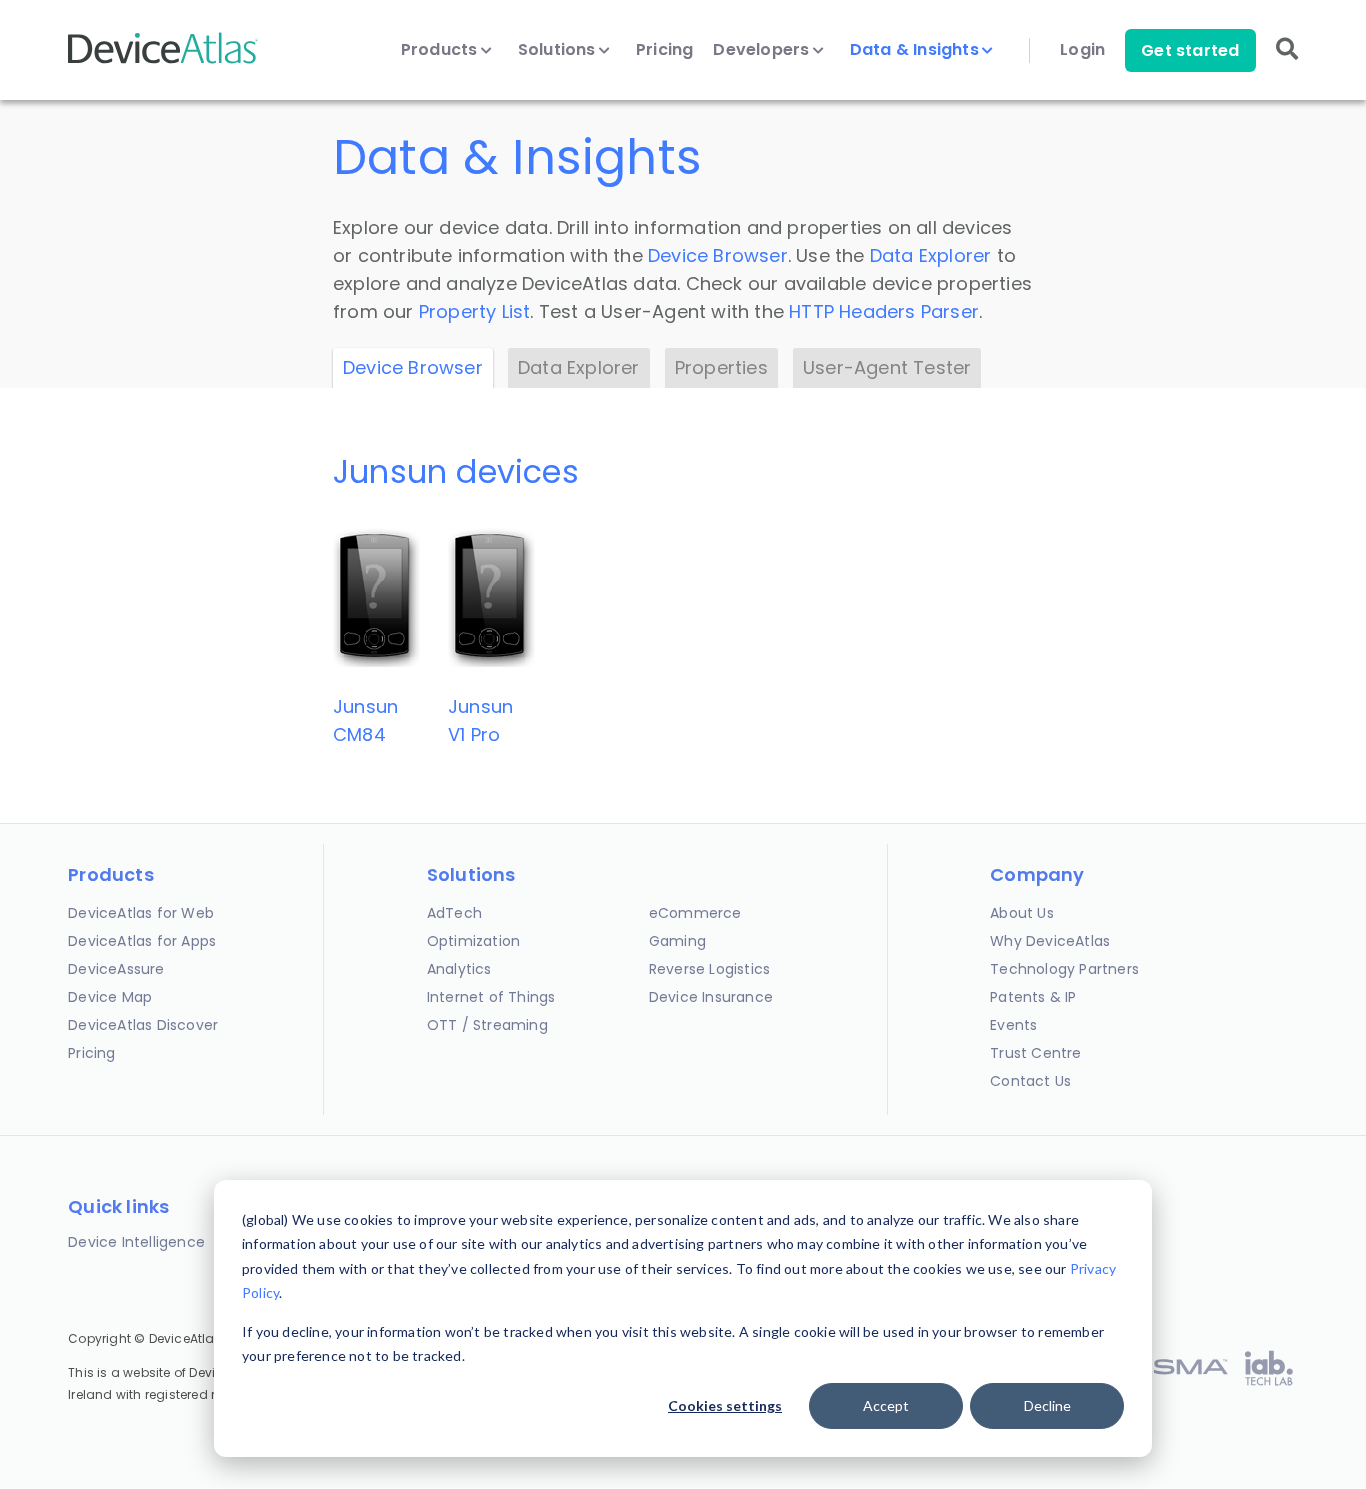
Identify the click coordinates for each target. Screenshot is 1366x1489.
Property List (475, 311)
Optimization (473, 941)
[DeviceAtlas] (163, 61)
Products (441, 50)
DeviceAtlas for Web (141, 913)
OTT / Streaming (487, 1025)
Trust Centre (1035, 1053)
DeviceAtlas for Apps (142, 941)
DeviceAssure (116, 969)
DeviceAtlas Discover (143, 1025)
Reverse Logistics (709, 969)
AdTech (454, 913)
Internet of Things (491, 997)
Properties (721, 367)
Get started (1190, 50)
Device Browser (718, 255)
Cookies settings (725, 1405)
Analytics (459, 969)
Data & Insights (916, 50)
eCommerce (695, 913)
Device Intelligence (136, 1242)
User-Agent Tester (887, 367)
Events (1013, 1025)
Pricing (664, 50)
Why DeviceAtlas (1050, 941)
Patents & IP (1033, 997)
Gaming (677, 941)
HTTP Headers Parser (884, 311)
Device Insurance (711, 997)
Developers (763, 50)
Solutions (559, 50)
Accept (886, 1405)
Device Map (110, 997)
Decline (1047, 1405)
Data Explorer (931, 255)
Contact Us (1030, 1081)
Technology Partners (1064, 969)
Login (1082, 50)
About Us (1022, 913)
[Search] (1287, 62)
